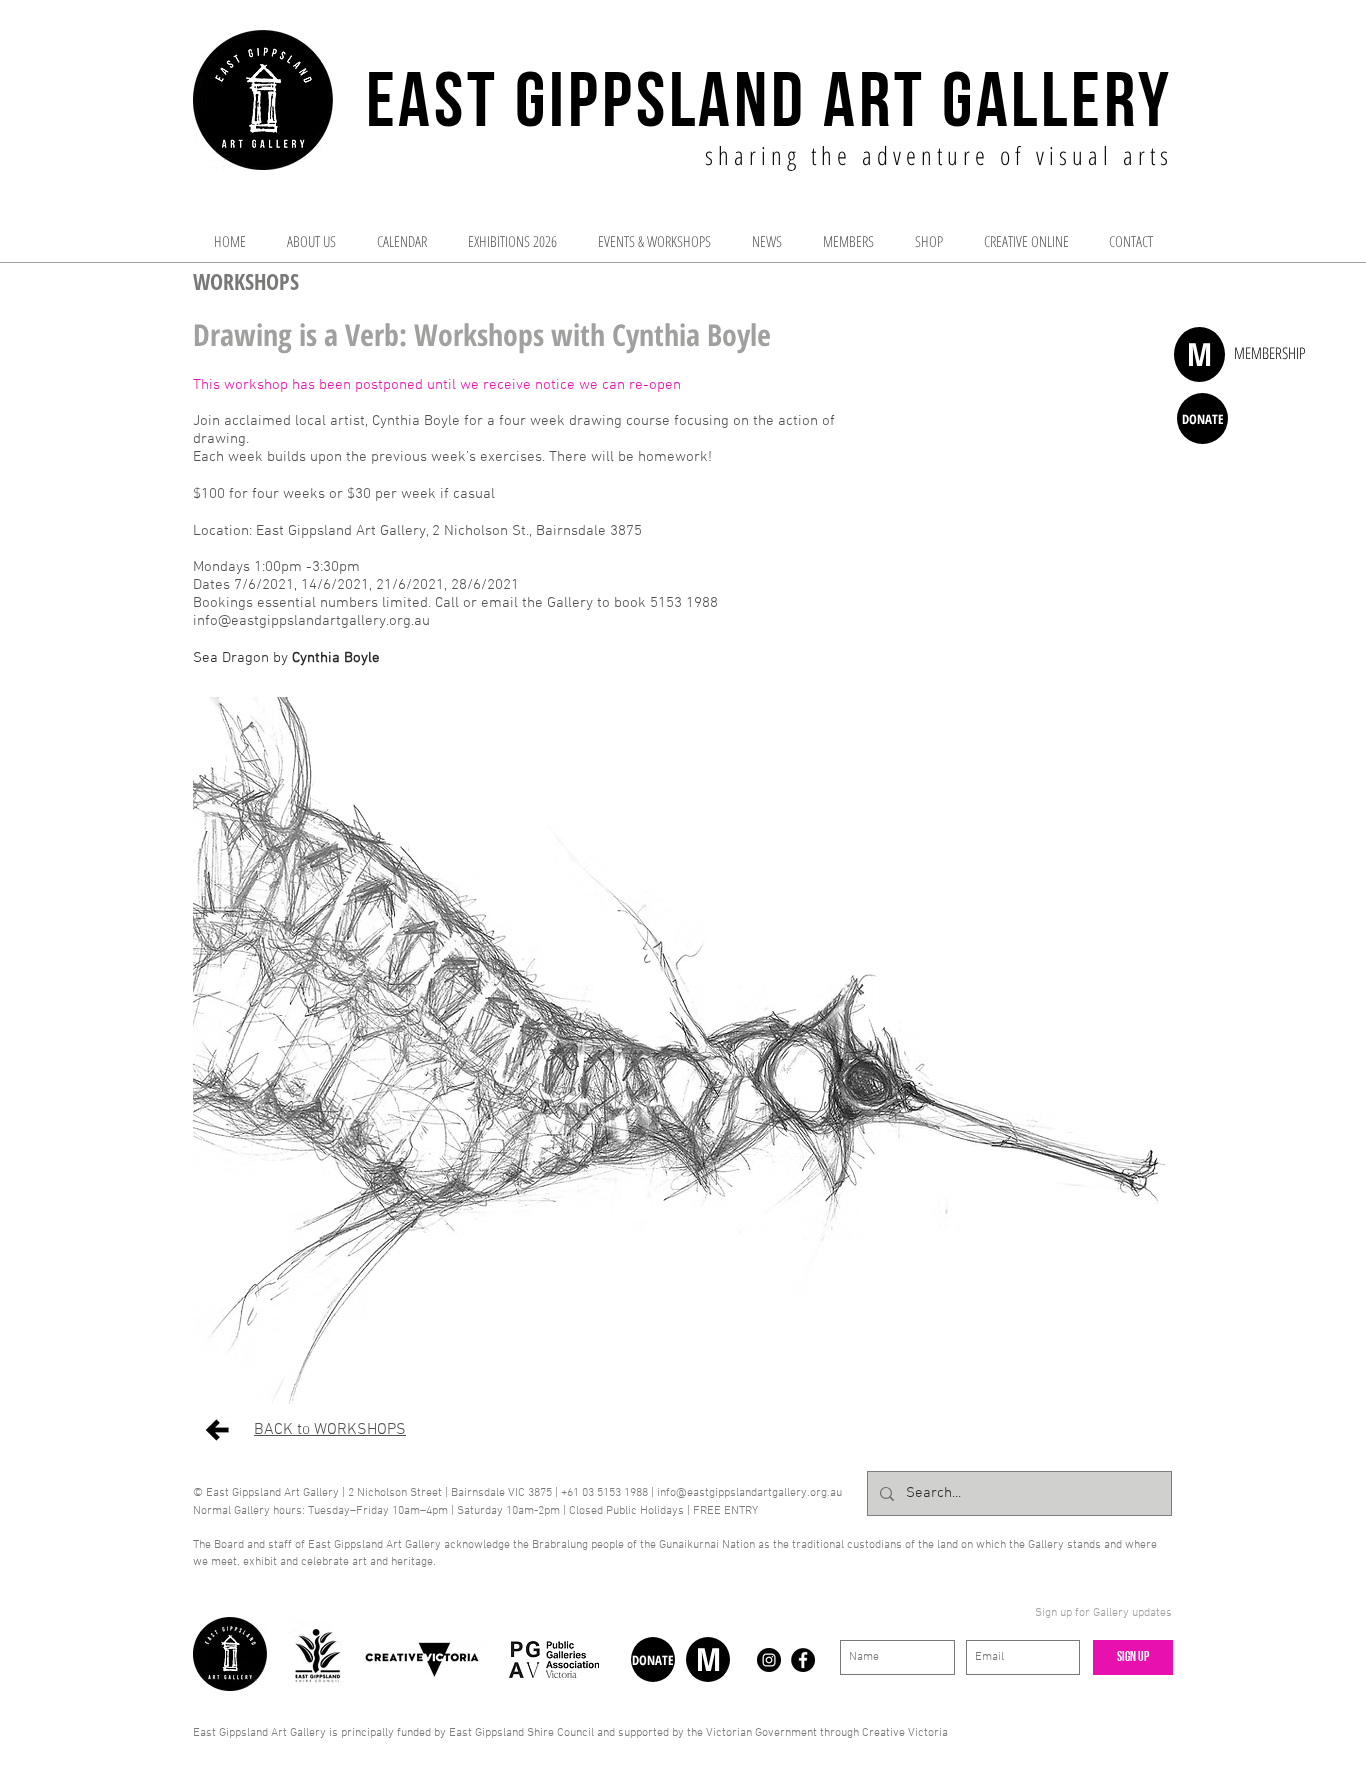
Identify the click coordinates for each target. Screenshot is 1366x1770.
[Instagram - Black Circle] (769, 1660)
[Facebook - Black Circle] (803, 1660)
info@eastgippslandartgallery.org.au (311, 621)
